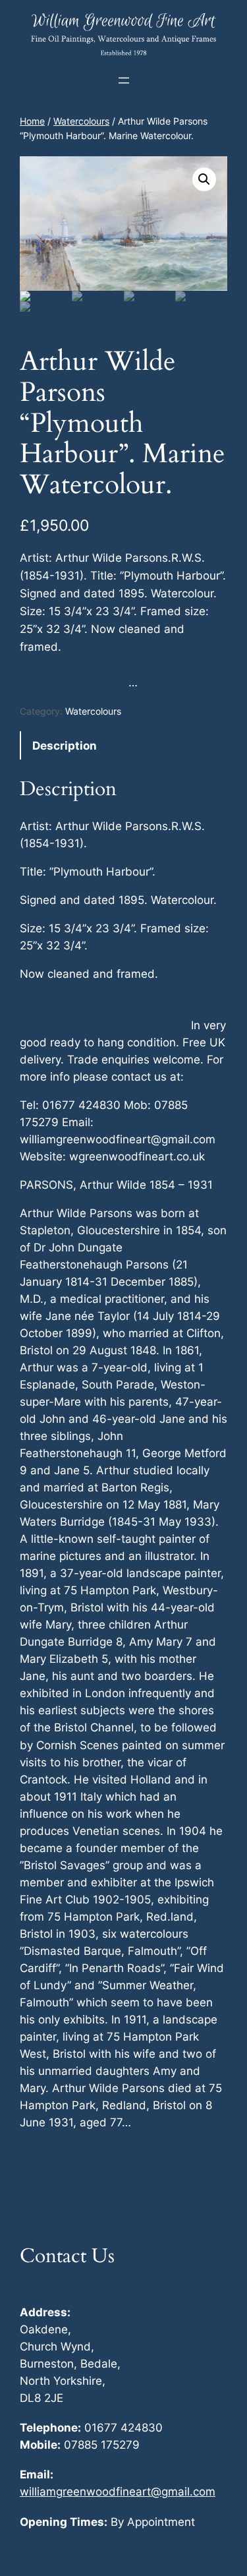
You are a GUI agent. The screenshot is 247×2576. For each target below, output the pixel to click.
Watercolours (81, 121)
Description (65, 746)
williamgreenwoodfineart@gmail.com (118, 2492)
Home (32, 121)
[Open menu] (124, 80)
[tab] (123, 745)
